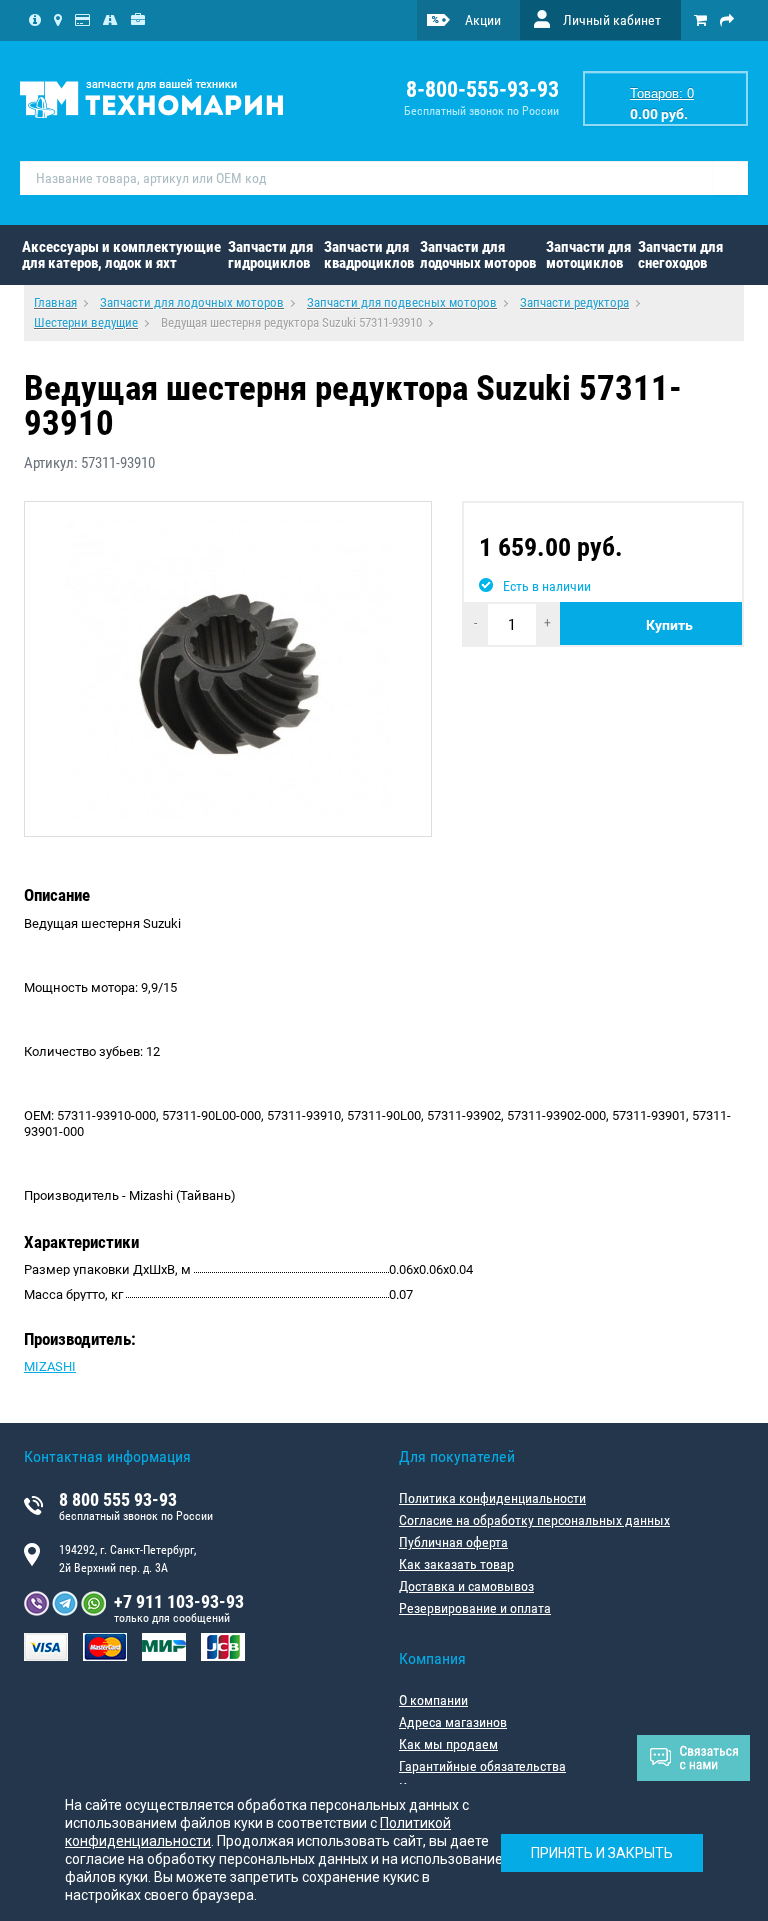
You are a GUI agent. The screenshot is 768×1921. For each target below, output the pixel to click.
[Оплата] (82, 20)
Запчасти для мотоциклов (588, 255)
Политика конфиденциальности (492, 1498)
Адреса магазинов (453, 1722)
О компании (433, 1700)
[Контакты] (58, 20)
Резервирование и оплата (475, 1608)
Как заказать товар (456, 1564)
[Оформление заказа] (727, 20)
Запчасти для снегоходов (680, 255)
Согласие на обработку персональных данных (534, 1520)
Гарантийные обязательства (482, 1766)
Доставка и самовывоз (466, 1586)
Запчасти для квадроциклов (369, 255)
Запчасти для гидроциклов (270, 255)
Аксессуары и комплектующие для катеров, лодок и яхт (121, 255)
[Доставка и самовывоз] (110, 20)
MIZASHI (50, 1366)
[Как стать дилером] (138, 20)
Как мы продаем (448, 1744)
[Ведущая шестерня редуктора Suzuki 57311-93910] (228, 669)
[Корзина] (700, 20)
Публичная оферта (453, 1542)
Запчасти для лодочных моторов (478, 255)
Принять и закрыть (602, 1853)
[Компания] (35, 20)
